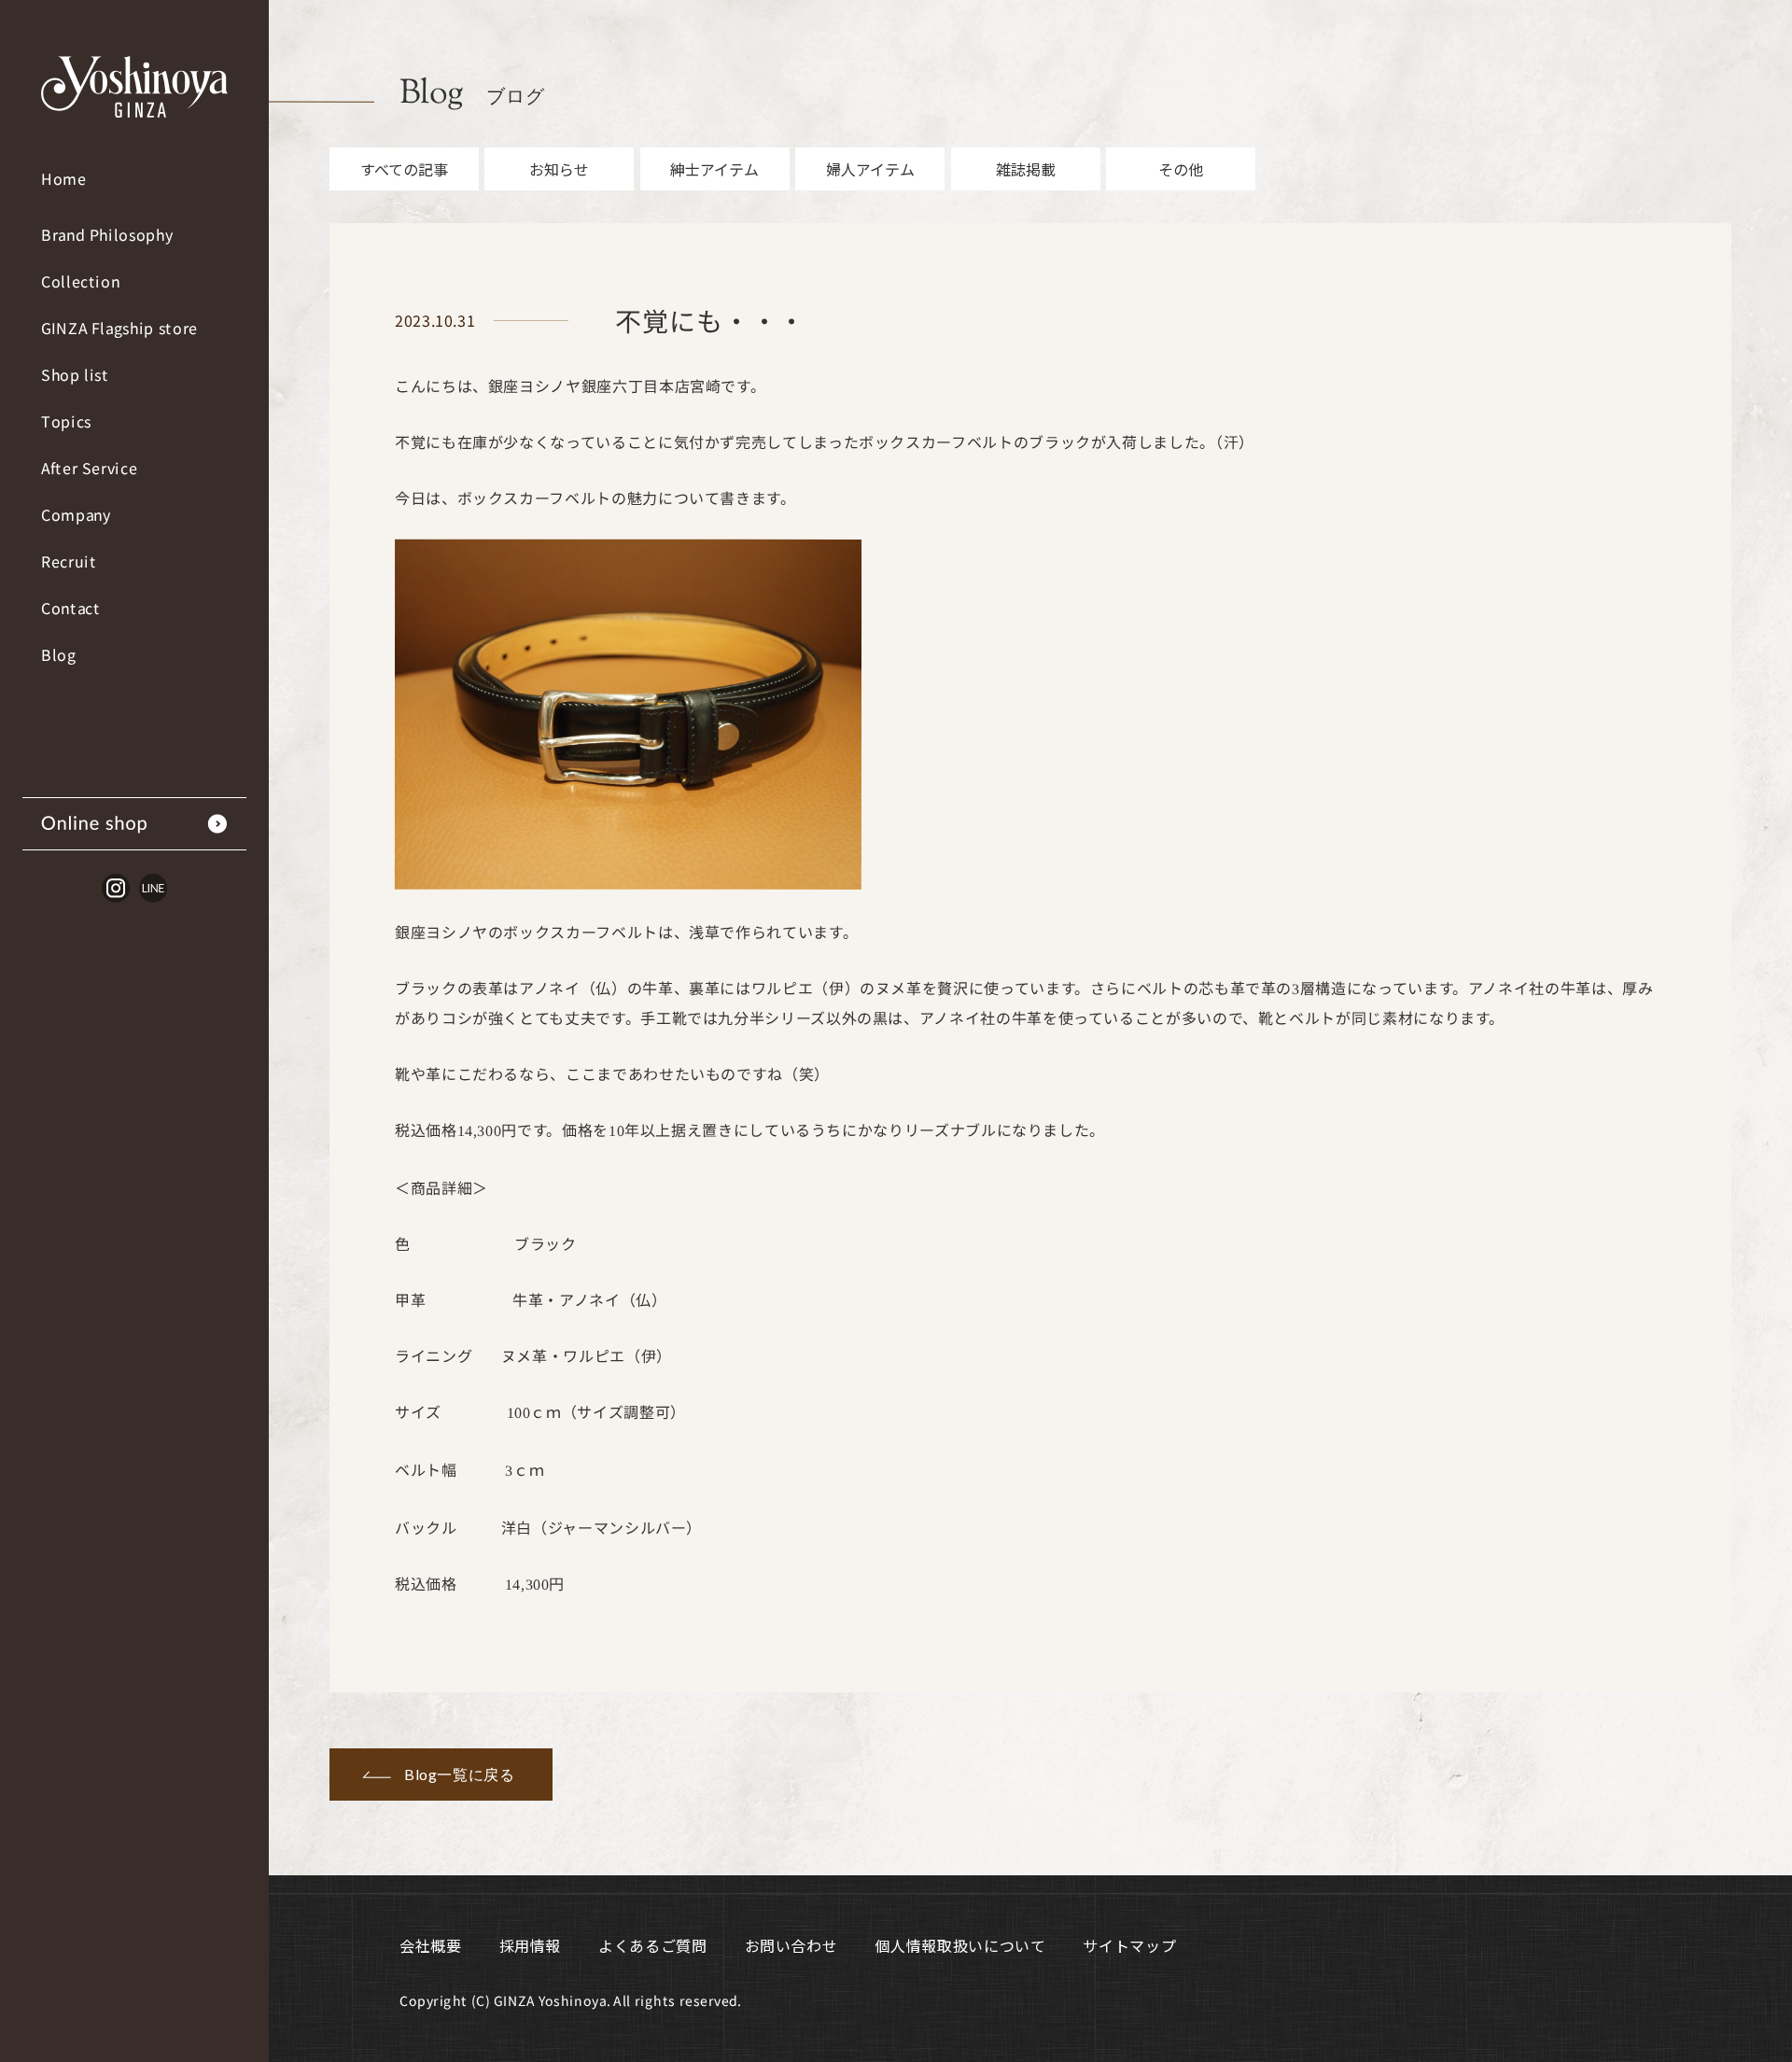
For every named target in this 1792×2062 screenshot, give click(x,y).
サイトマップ (1129, 1945)
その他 (1181, 169)
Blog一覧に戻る (460, 1774)
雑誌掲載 (1026, 169)
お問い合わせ (791, 1945)
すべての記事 (404, 169)
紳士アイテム (714, 169)
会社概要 (431, 1945)
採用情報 (531, 1945)
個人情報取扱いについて (960, 1945)
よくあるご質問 (652, 1945)
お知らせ (559, 169)
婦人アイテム (870, 169)
